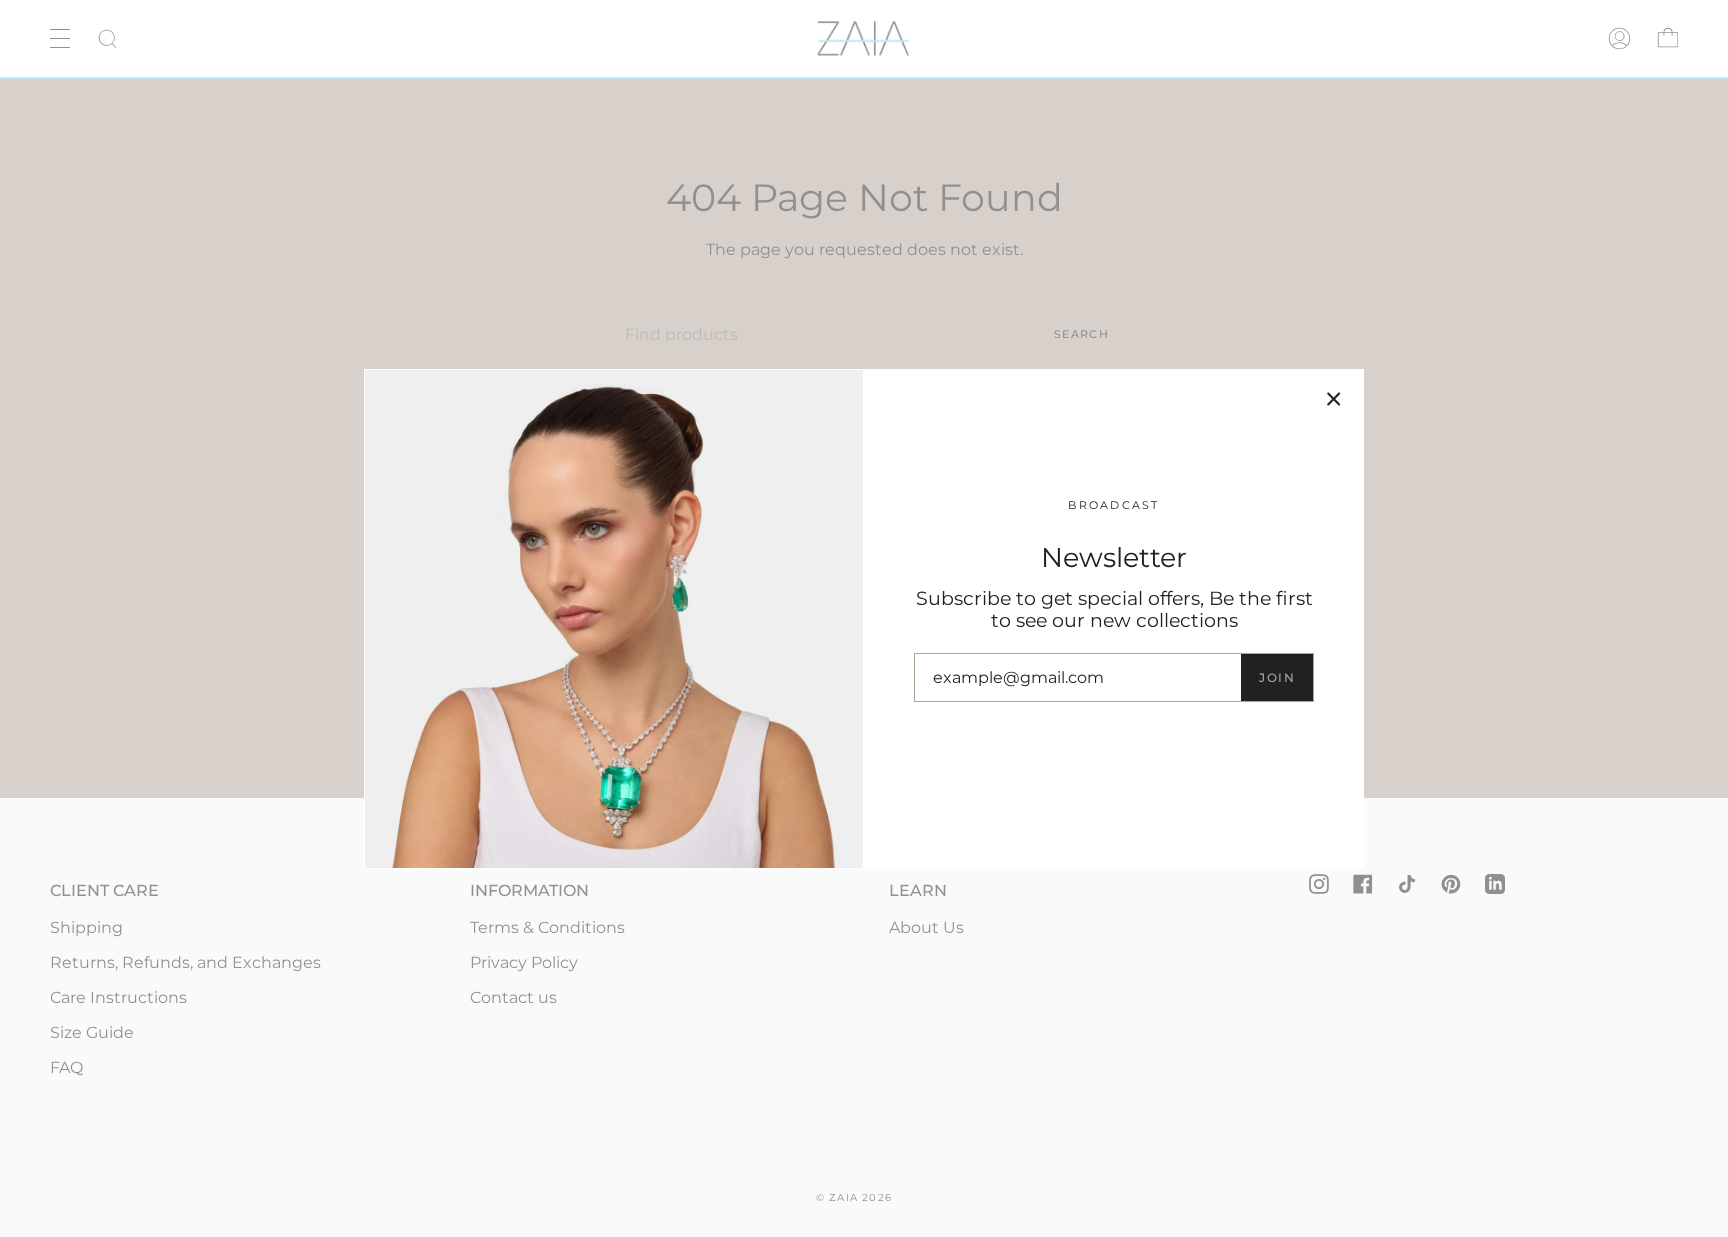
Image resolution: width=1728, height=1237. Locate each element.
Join (1277, 677)
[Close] (1334, 399)
